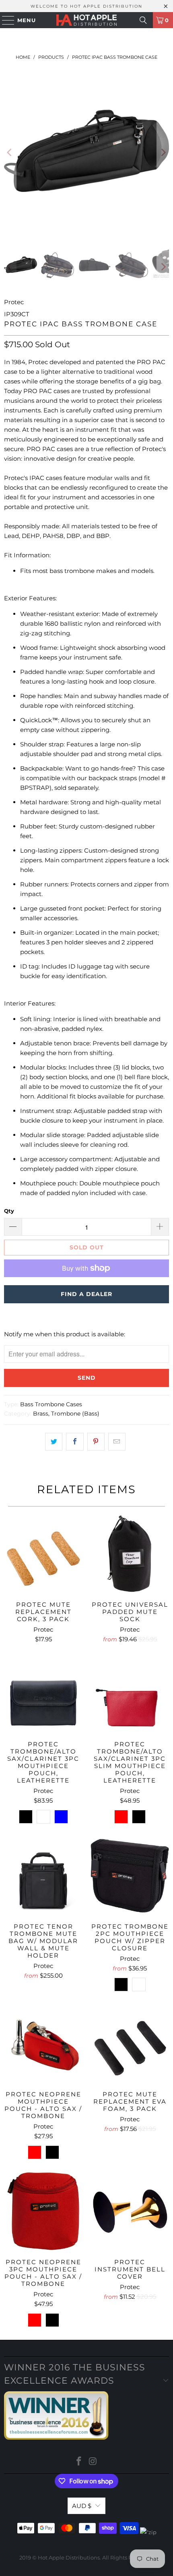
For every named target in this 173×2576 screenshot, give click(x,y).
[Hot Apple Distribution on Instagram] (93, 2462)
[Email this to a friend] (117, 1442)
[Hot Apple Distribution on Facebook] (79, 2462)
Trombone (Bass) (75, 1414)
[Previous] (10, 152)
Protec (14, 302)
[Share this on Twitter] (54, 1442)
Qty (9, 1211)
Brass (41, 1414)
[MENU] (4, 20)
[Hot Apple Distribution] (87, 20)
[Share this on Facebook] (75, 1442)
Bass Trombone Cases (51, 1404)
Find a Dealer (86, 1294)
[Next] (163, 152)
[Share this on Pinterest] (96, 1442)
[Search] (143, 20)
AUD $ (82, 2506)
